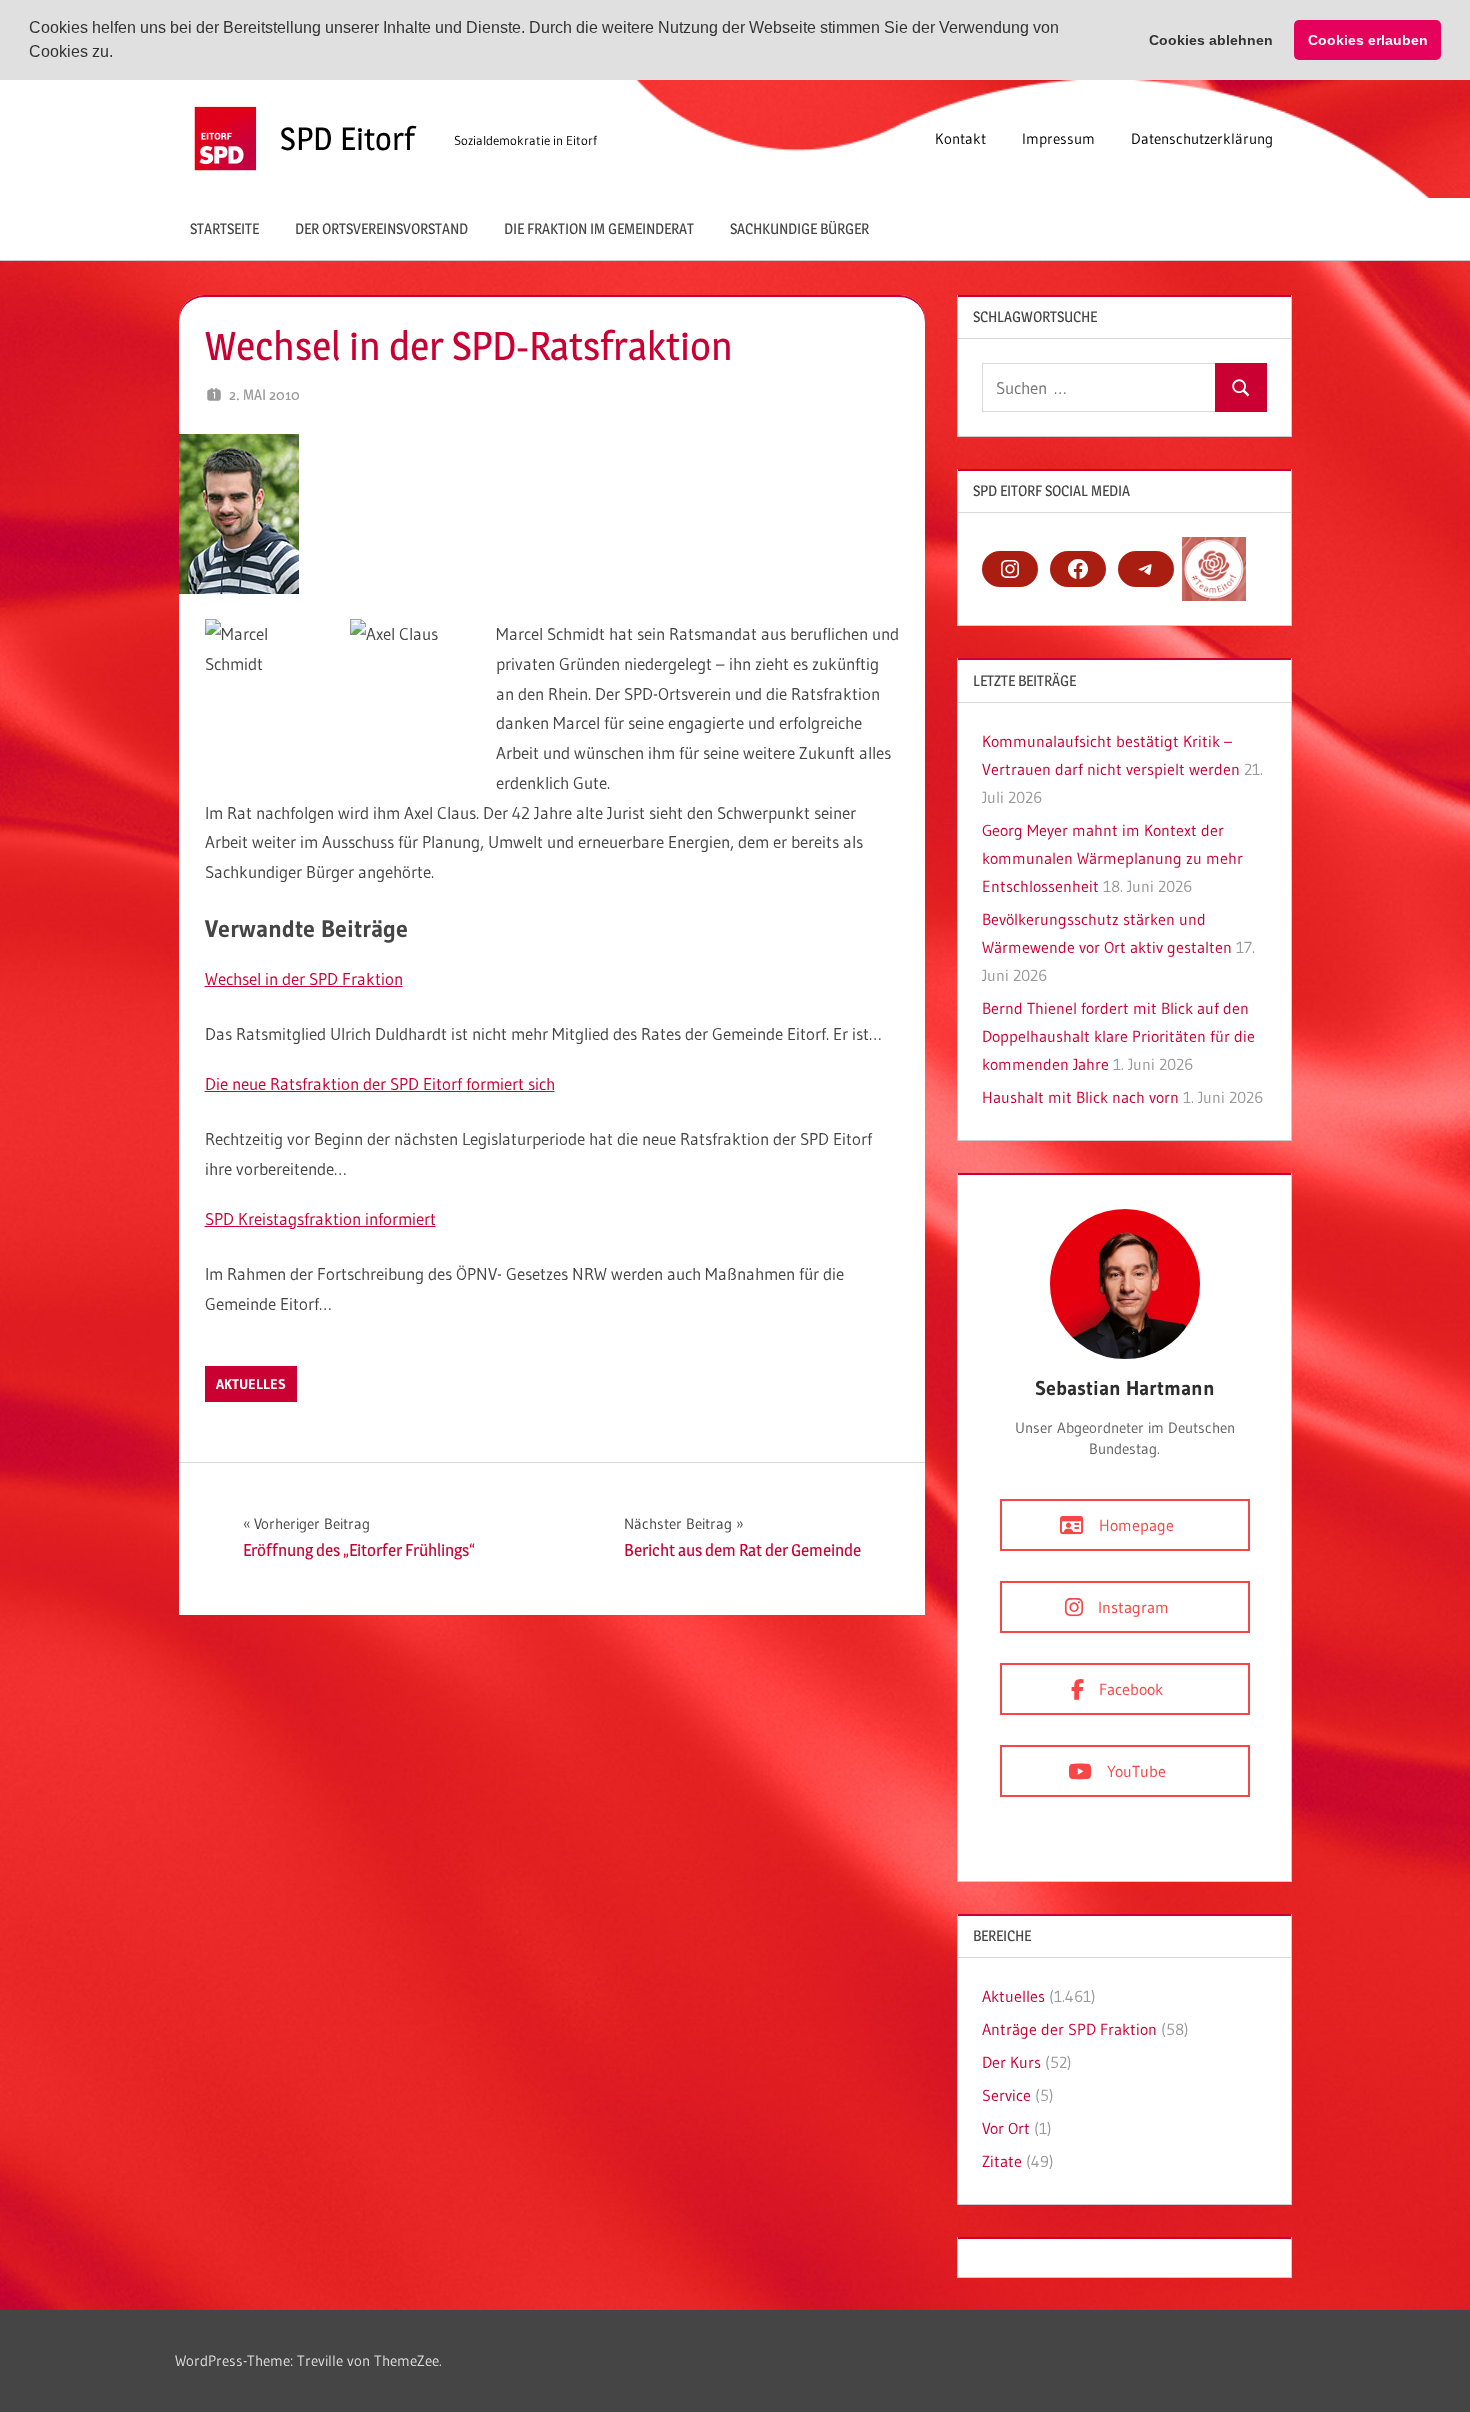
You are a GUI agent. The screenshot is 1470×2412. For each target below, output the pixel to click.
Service (1006, 2095)
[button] (120, 54)
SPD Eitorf (347, 138)
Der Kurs (1011, 2062)
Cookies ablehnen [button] (1211, 40)
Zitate (1002, 2161)
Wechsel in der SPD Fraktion (304, 978)
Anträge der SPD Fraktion (1069, 2029)
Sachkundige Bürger (799, 228)
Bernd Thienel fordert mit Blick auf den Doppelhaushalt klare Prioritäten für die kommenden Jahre (1118, 1036)
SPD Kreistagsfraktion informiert (320, 1218)
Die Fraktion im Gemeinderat (599, 228)
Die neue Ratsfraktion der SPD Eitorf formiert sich (380, 1083)
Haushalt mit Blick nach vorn (1080, 1097)
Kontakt (960, 138)
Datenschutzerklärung (1202, 138)
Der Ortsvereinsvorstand (381, 228)
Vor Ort (1006, 2128)
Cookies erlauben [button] (1368, 40)
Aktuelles (251, 1384)
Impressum (1058, 138)
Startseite (224, 228)
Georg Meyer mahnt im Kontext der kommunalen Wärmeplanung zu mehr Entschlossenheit (1112, 858)
